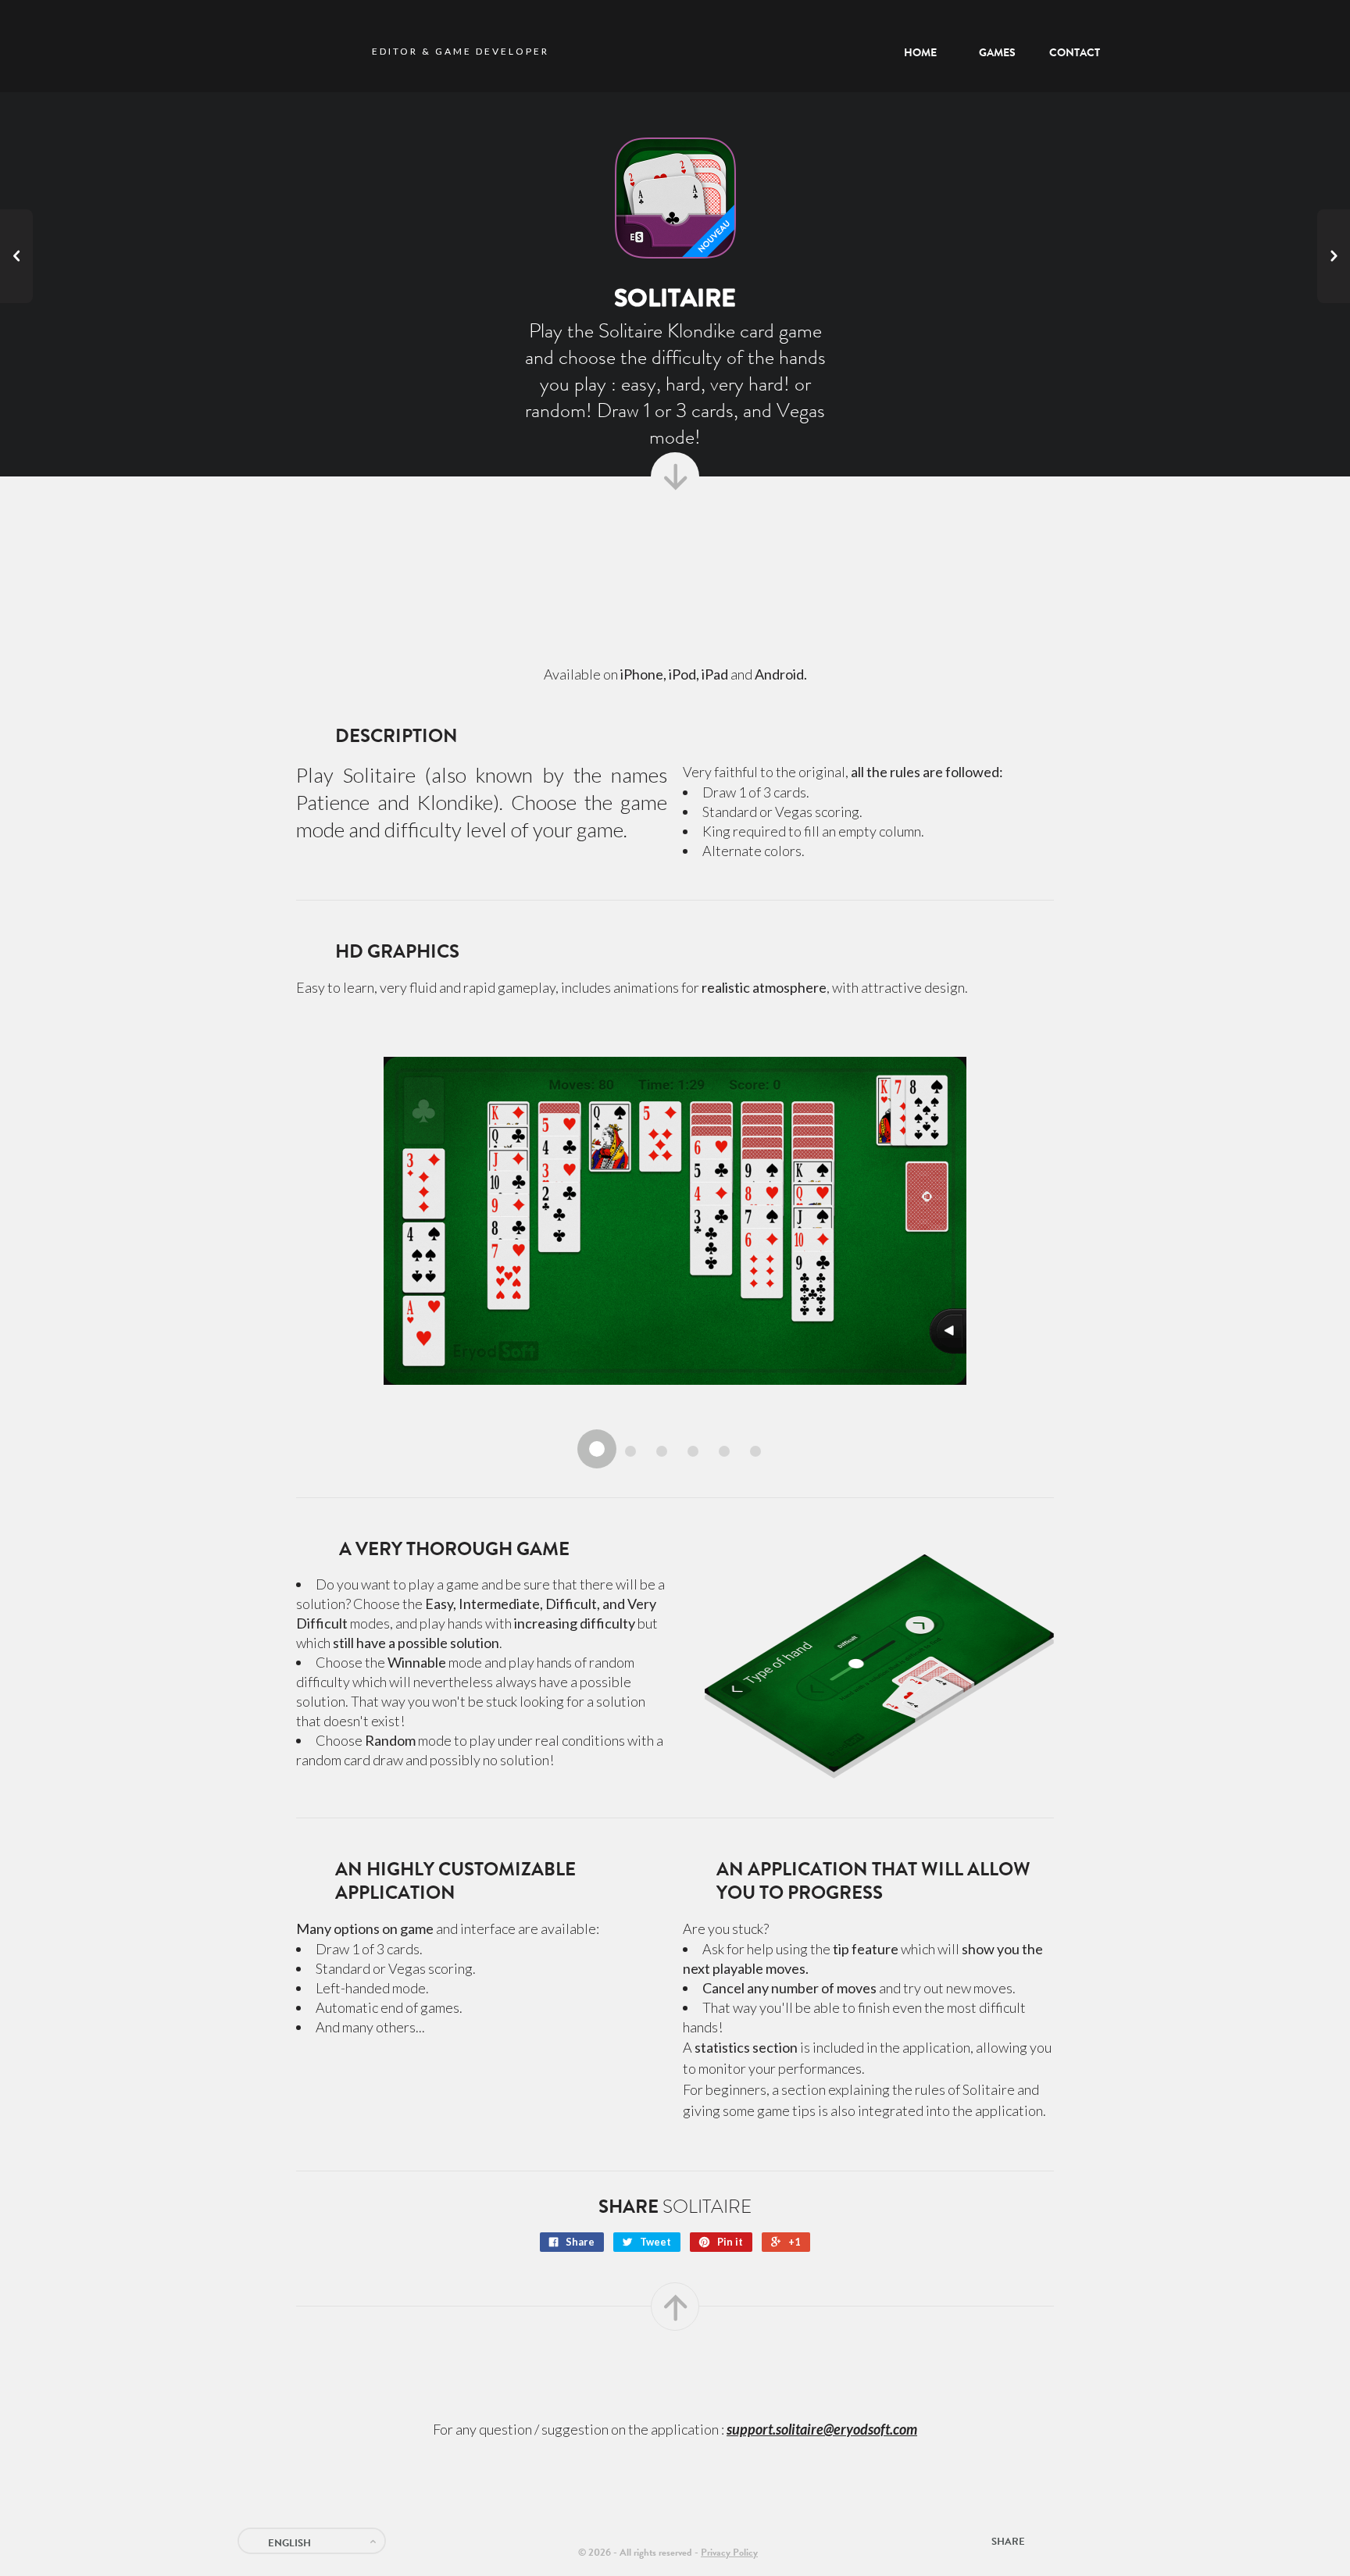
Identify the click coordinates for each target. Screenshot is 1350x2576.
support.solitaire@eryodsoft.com (822, 2429)
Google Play (755, 546)
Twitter (1043, 2539)
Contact (1093, 2539)
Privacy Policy (729, 2552)
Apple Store (607, 546)
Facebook (1067, 2539)
